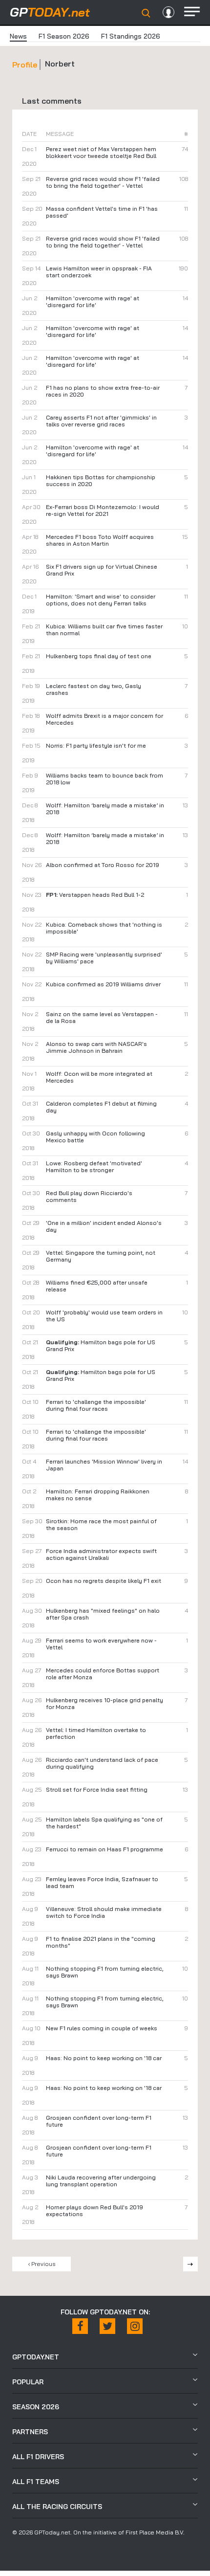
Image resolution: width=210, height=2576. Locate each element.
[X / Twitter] (107, 2326)
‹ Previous (42, 2264)
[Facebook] (80, 2326)
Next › (190, 2264)
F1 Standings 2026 (131, 36)
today (50, 12)
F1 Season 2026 (64, 36)
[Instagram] (135, 2326)
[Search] (146, 13)
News (18, 36)
